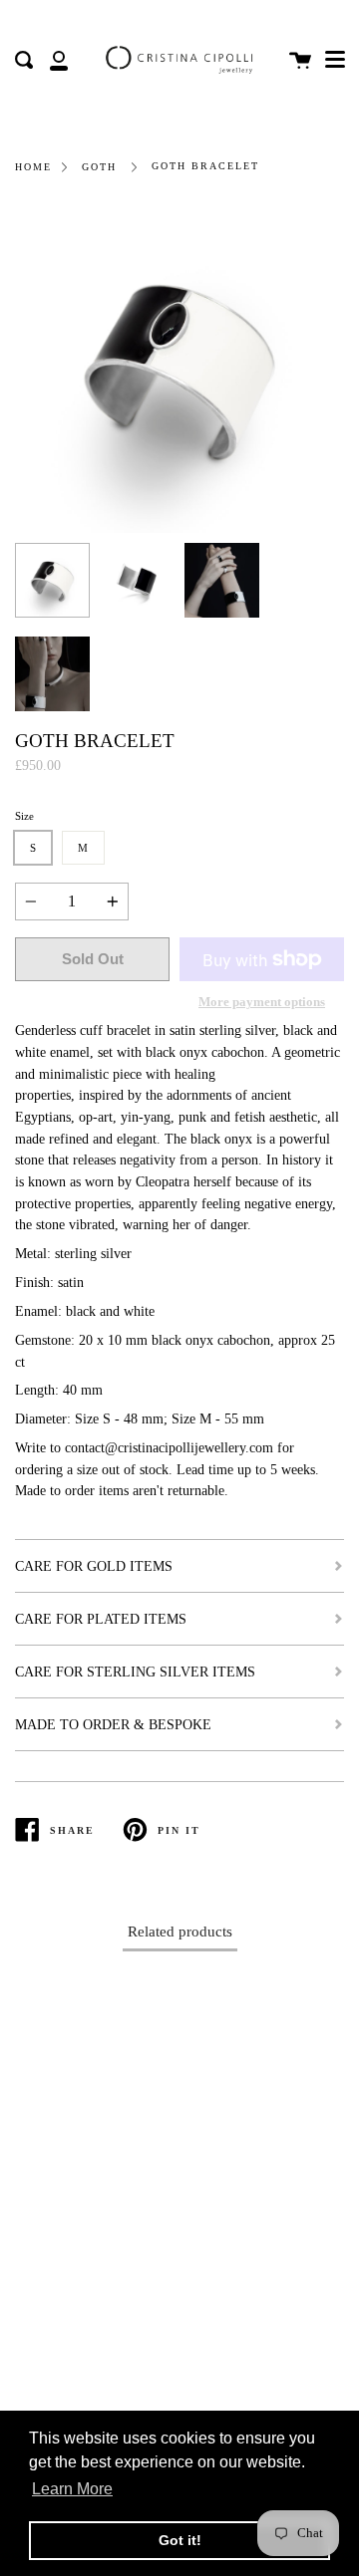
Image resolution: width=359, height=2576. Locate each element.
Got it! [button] (180, 2540)
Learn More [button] (72, 2489)
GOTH (99, 167)
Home (33, 167)
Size (24, 816)
